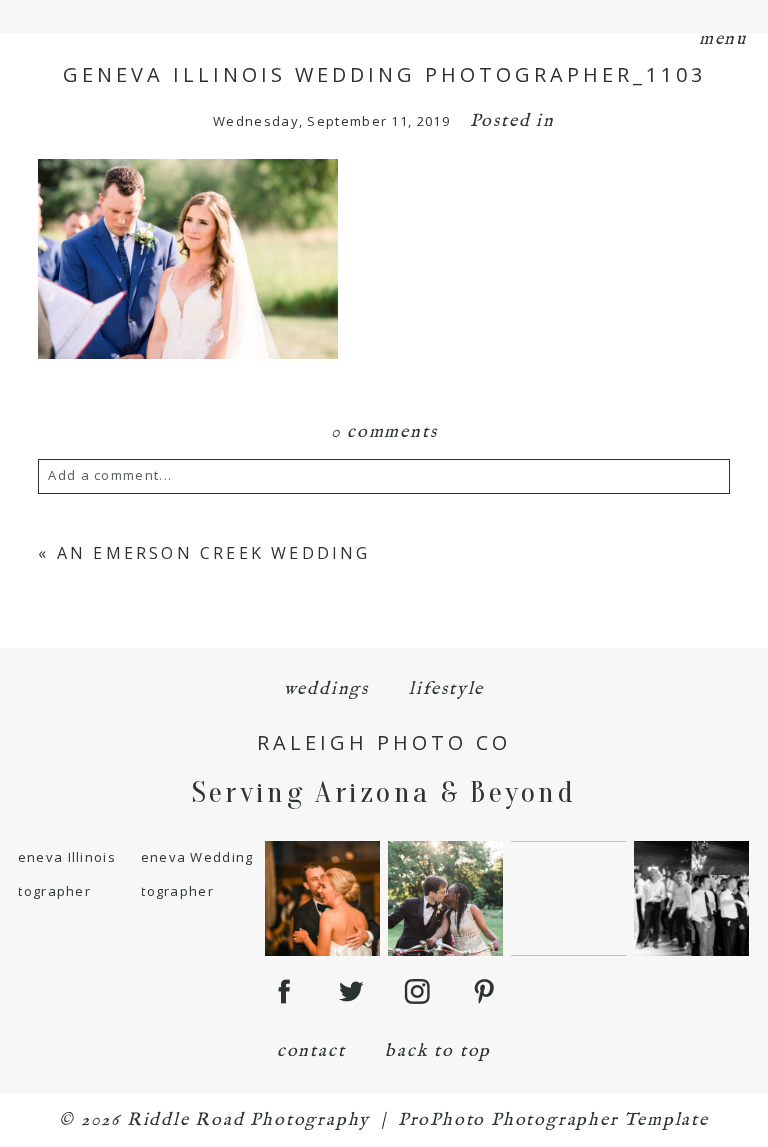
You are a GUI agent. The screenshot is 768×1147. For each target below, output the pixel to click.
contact (311, 1051)
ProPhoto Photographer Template (553, 1120)
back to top (438, 1051)
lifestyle (446, 689)
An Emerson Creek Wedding (214, 553)
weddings (326, 689)
